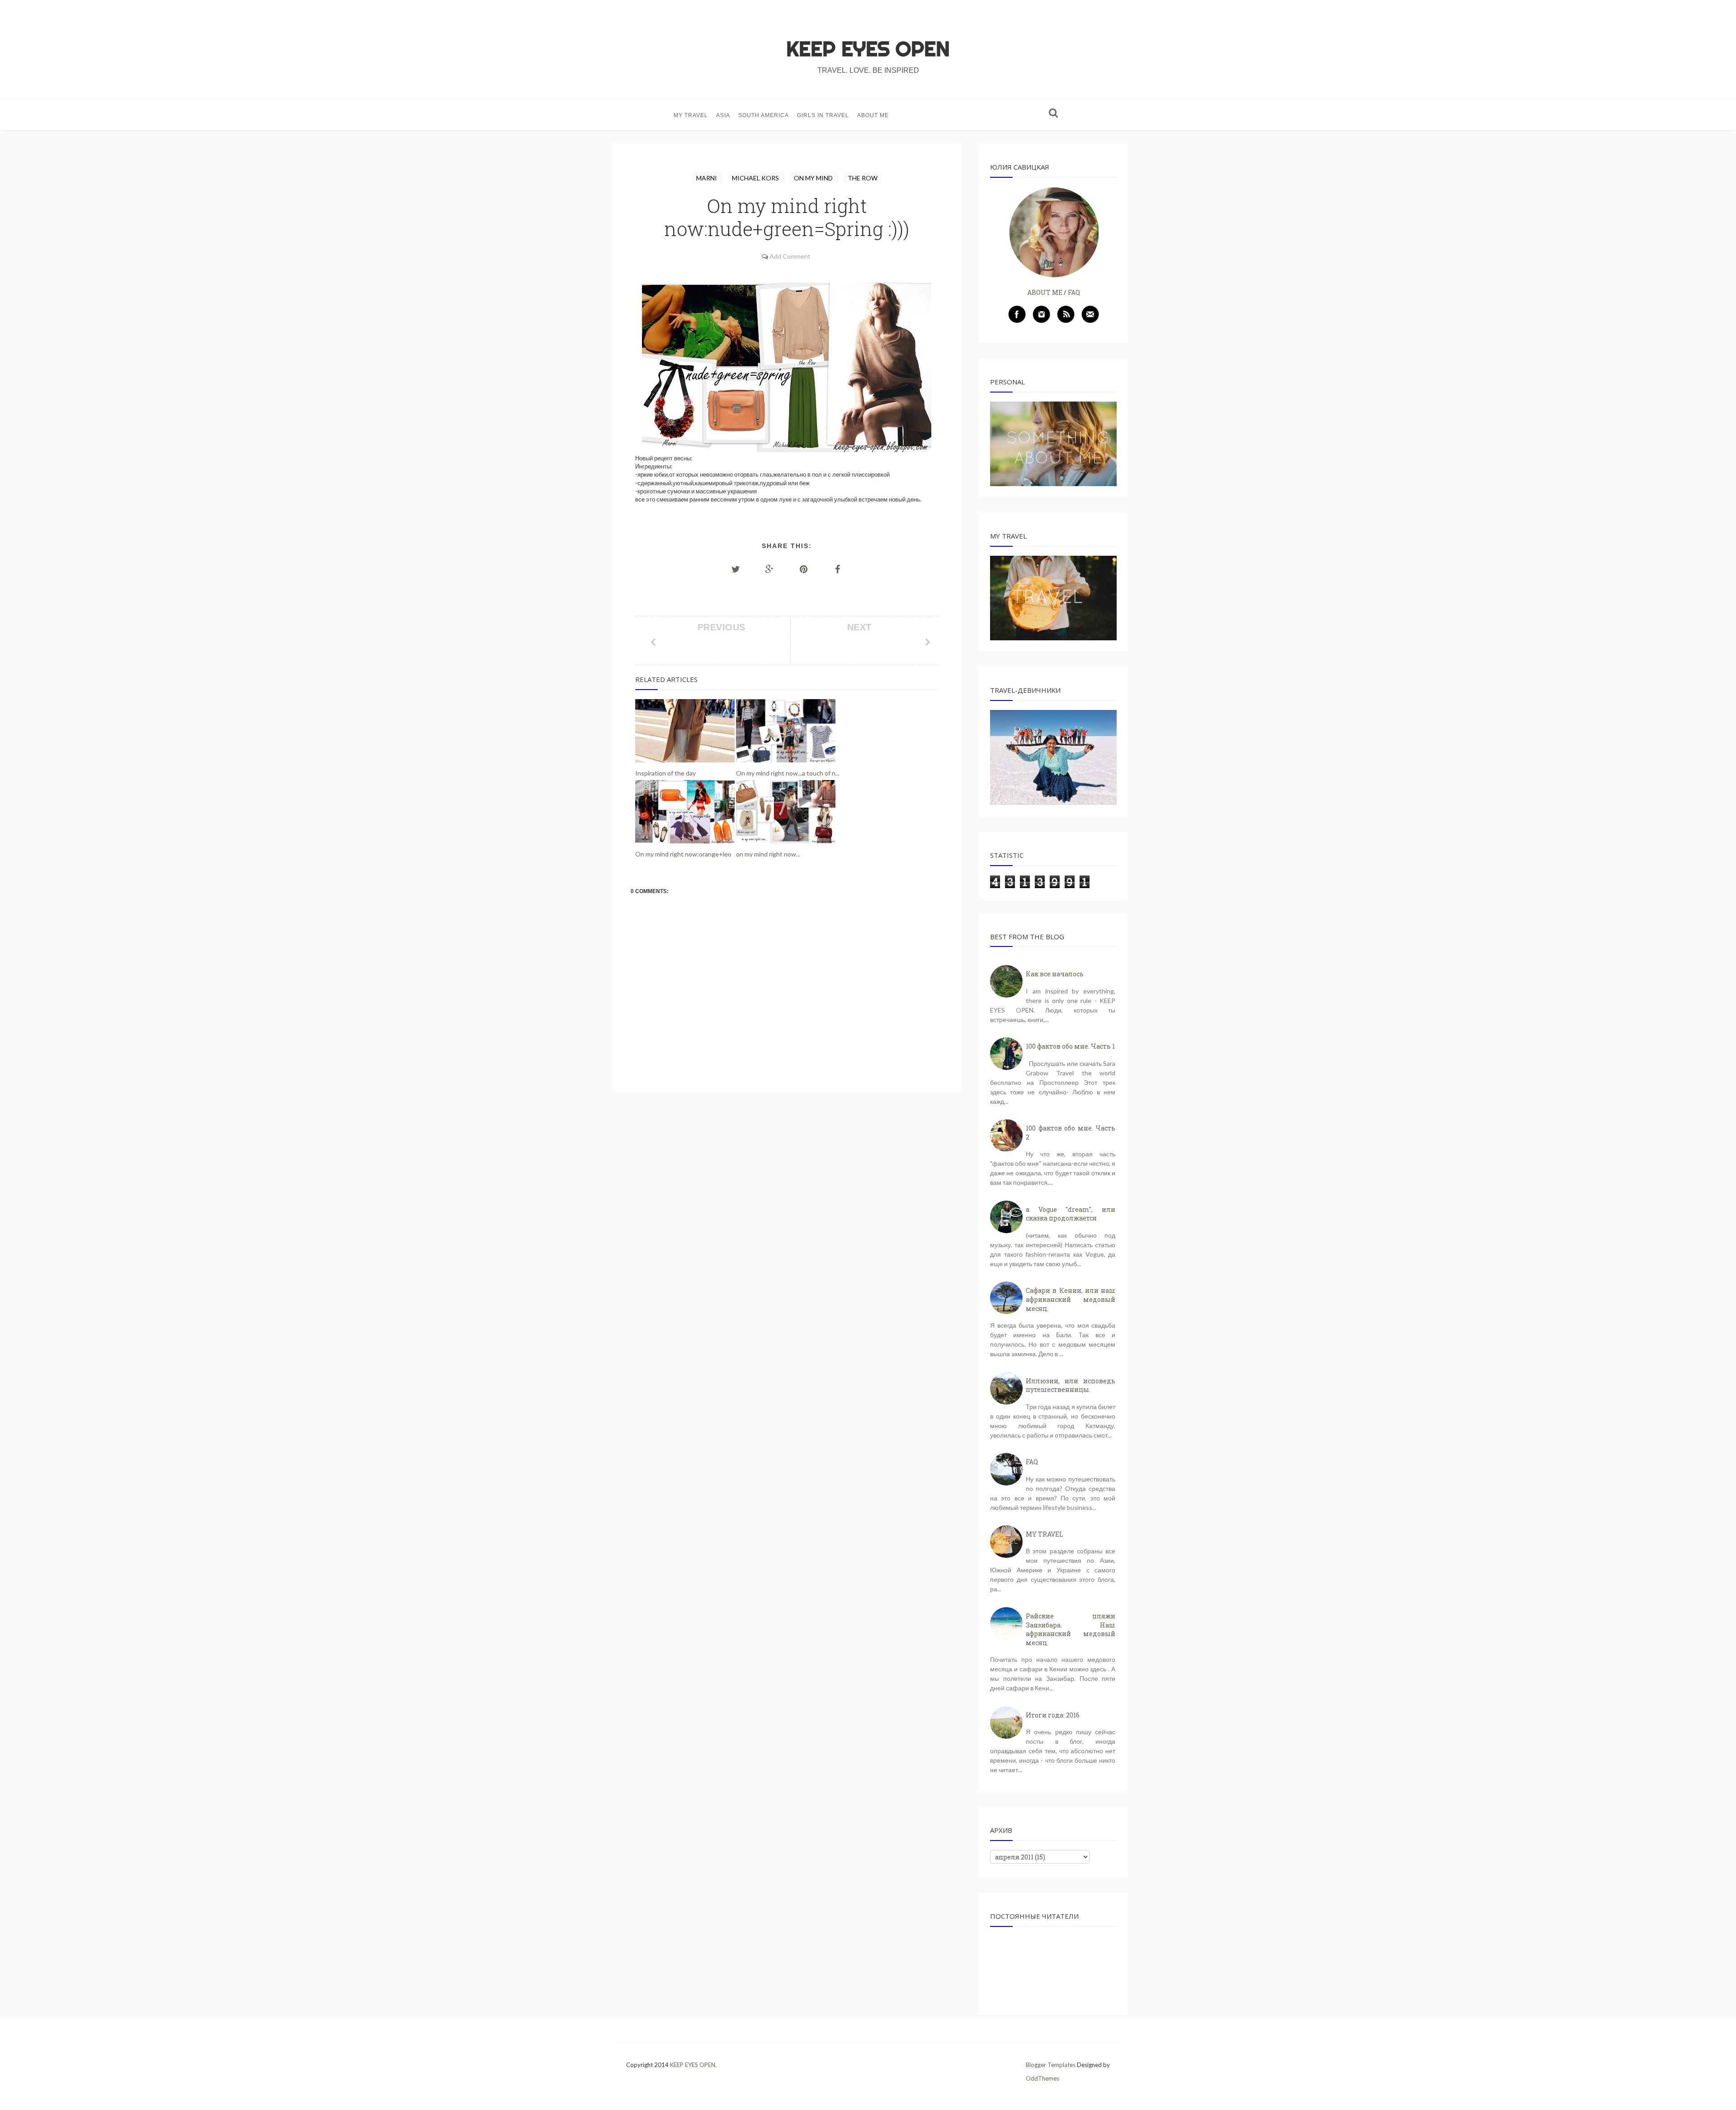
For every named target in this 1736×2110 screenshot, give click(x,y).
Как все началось (1055, 974)
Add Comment (790, 256)
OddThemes (1043, 2078)
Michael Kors (756, 178)
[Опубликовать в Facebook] (838, 569)
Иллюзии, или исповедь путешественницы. (1071, 1385)
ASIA (723, 115)
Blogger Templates (1051, 2065)
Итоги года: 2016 (1053, 1715)
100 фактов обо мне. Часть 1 (1070, 1046)
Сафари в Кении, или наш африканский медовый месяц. (1071, 1299)
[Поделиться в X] (736, 569)
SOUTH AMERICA (764, 115)
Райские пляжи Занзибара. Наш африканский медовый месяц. (1071, 1629)
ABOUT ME (873, 115)
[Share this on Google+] (770, 569)
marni (707, 178)
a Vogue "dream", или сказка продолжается (1071, 1214)
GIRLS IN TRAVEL (823, 115)
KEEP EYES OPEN (868, 49)
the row (863, 178)
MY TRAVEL (691, 115)
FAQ (1074, 292)
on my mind (814, 178)
